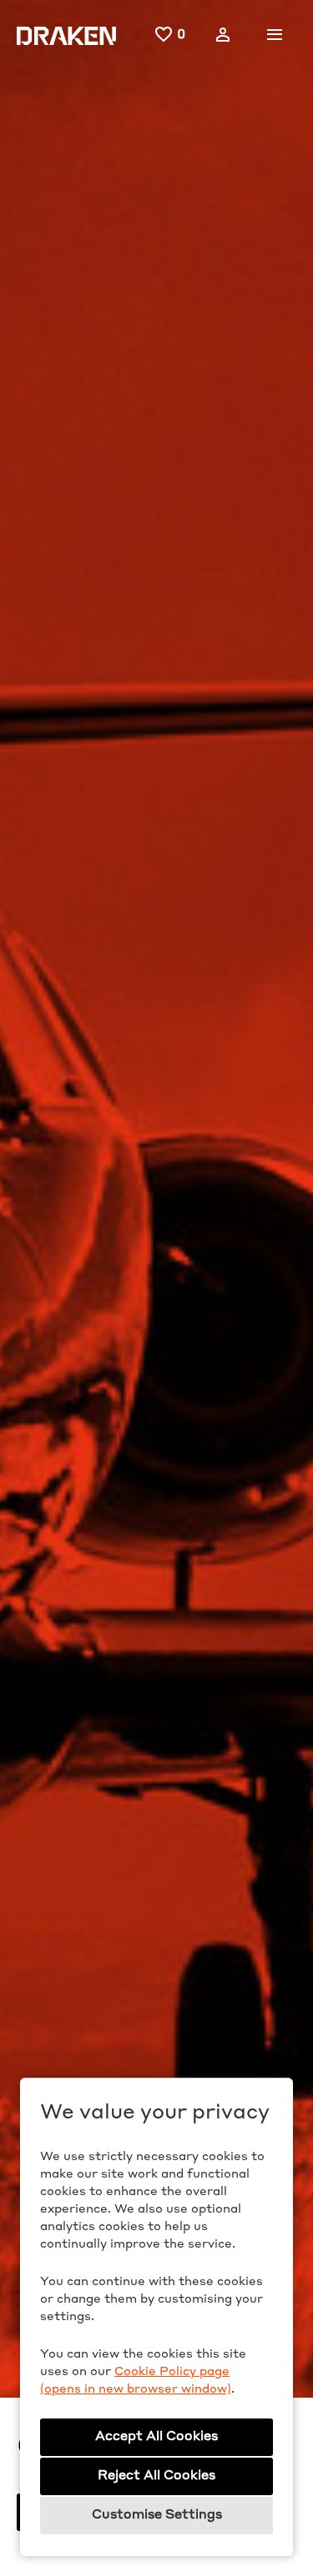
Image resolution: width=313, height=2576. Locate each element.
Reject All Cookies (156, 2476)
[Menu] (275, 35)
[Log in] (223, 35)
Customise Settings (157, 2516)
